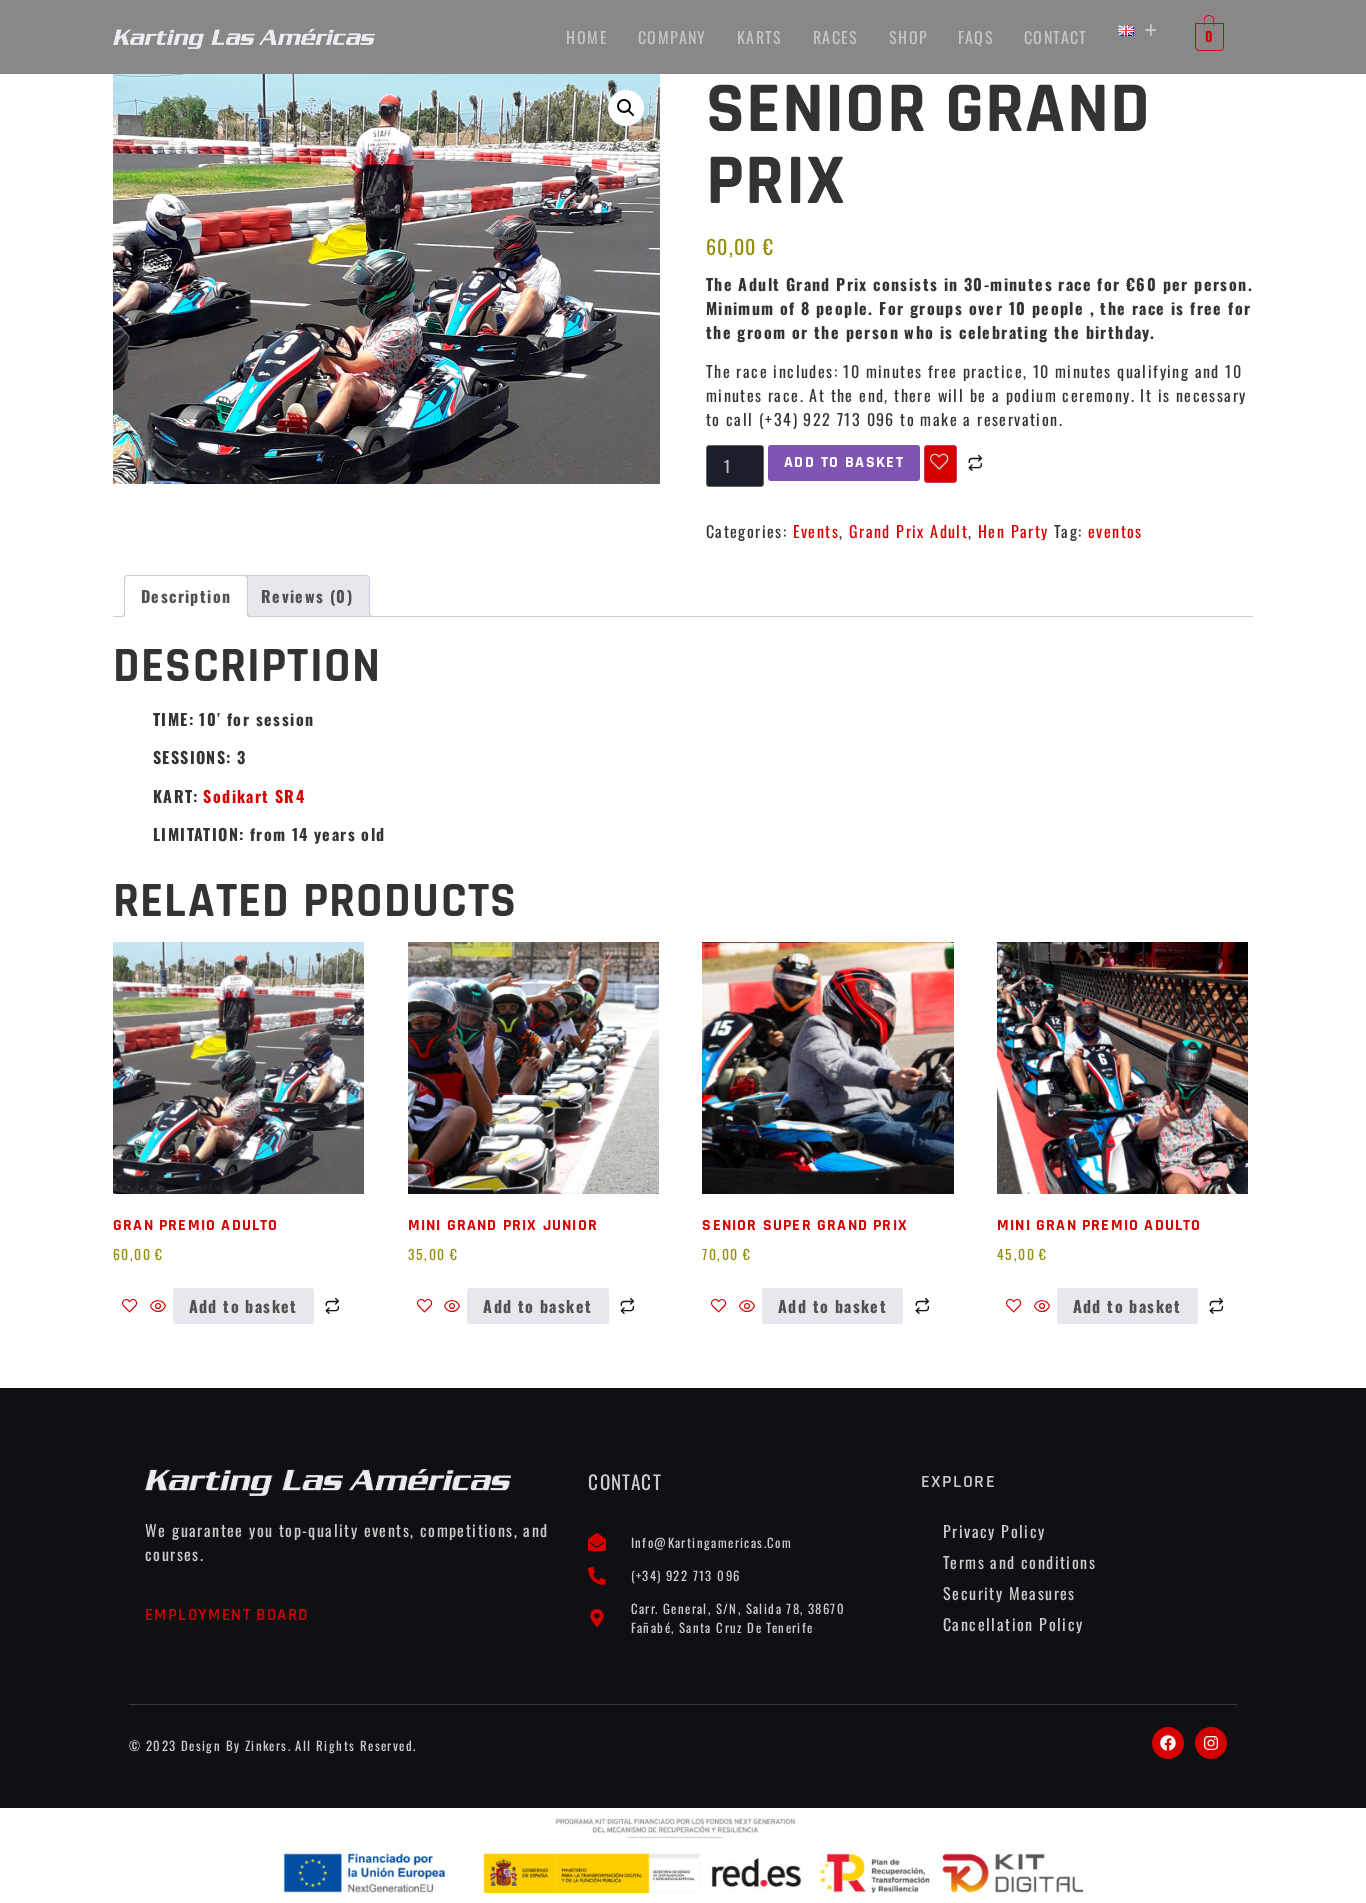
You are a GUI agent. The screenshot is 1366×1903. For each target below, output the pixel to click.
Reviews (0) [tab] (307, 596)
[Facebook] (1168, 1743)
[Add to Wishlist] (940, 464)
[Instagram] (1211, 1743)
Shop (909, 37)
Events (816, 531)
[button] (1138, 30)
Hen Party (1013, 531)
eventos (1115, 531)
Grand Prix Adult (908, 531)
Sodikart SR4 (254, 796)
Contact (1056, 37)
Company (672, 37)
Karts (760, 37)
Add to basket (844, 462)
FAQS (976, 37)
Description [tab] (186, 596)
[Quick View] (158, 1306)
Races (836, 37)
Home (587, 37)
